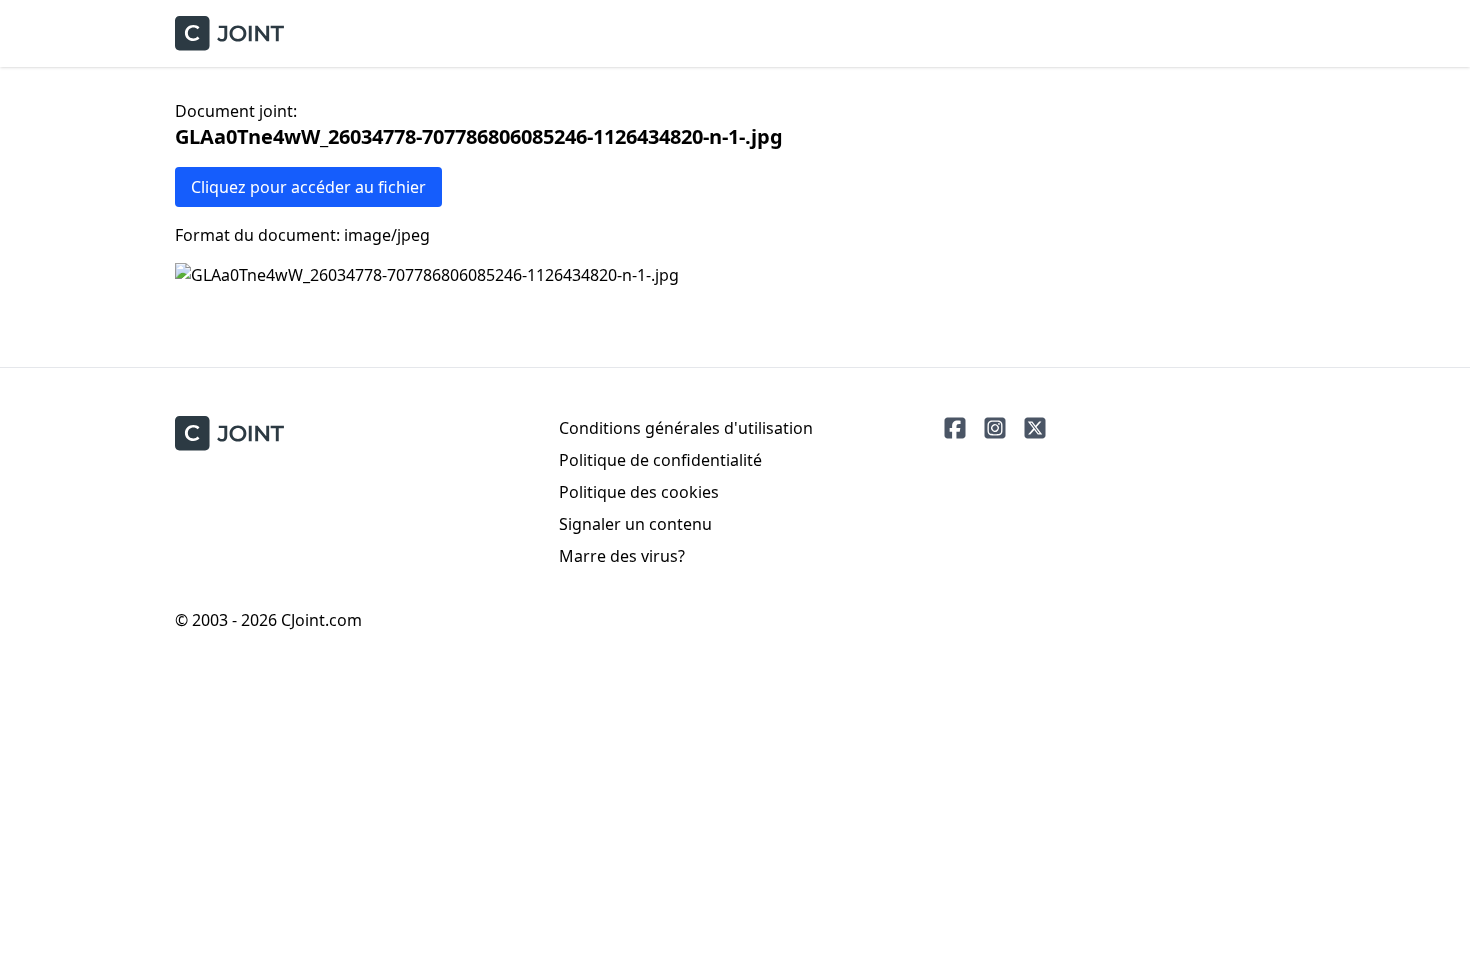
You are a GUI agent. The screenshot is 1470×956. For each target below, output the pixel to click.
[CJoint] (229, 433)
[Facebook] (955, 428)
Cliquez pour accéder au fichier (308, 187)
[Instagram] (995, 428)
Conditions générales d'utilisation (686, 428)
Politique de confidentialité (660, 460)
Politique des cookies (639, 492)
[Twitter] (1035, 428)
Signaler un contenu (635, 524)
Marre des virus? (622, 556)
